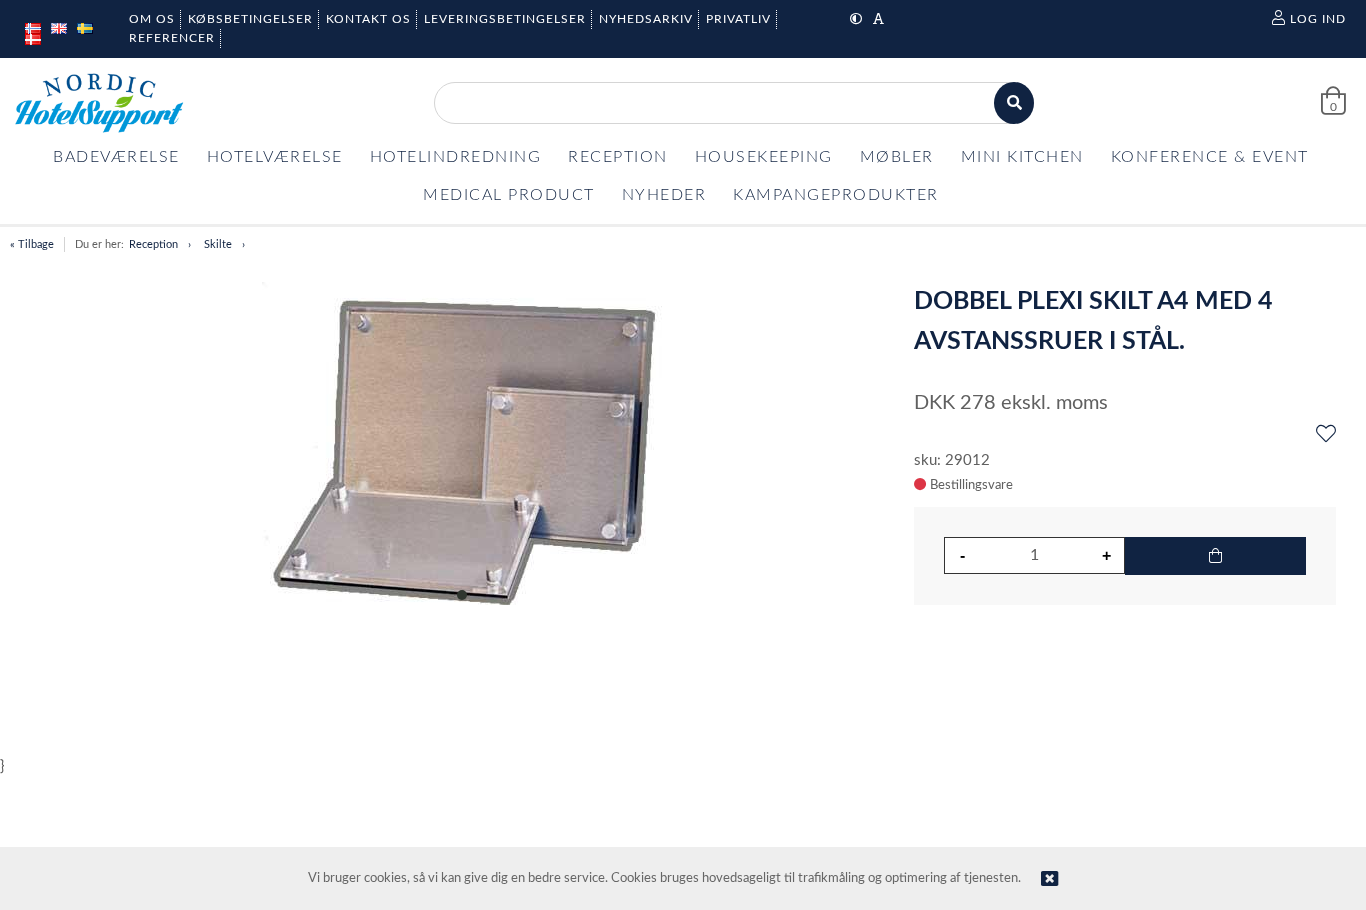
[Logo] (99, 103)
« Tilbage (32, 244)
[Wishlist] (1326, 435)
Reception (153, 244)
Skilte (218, 244)
